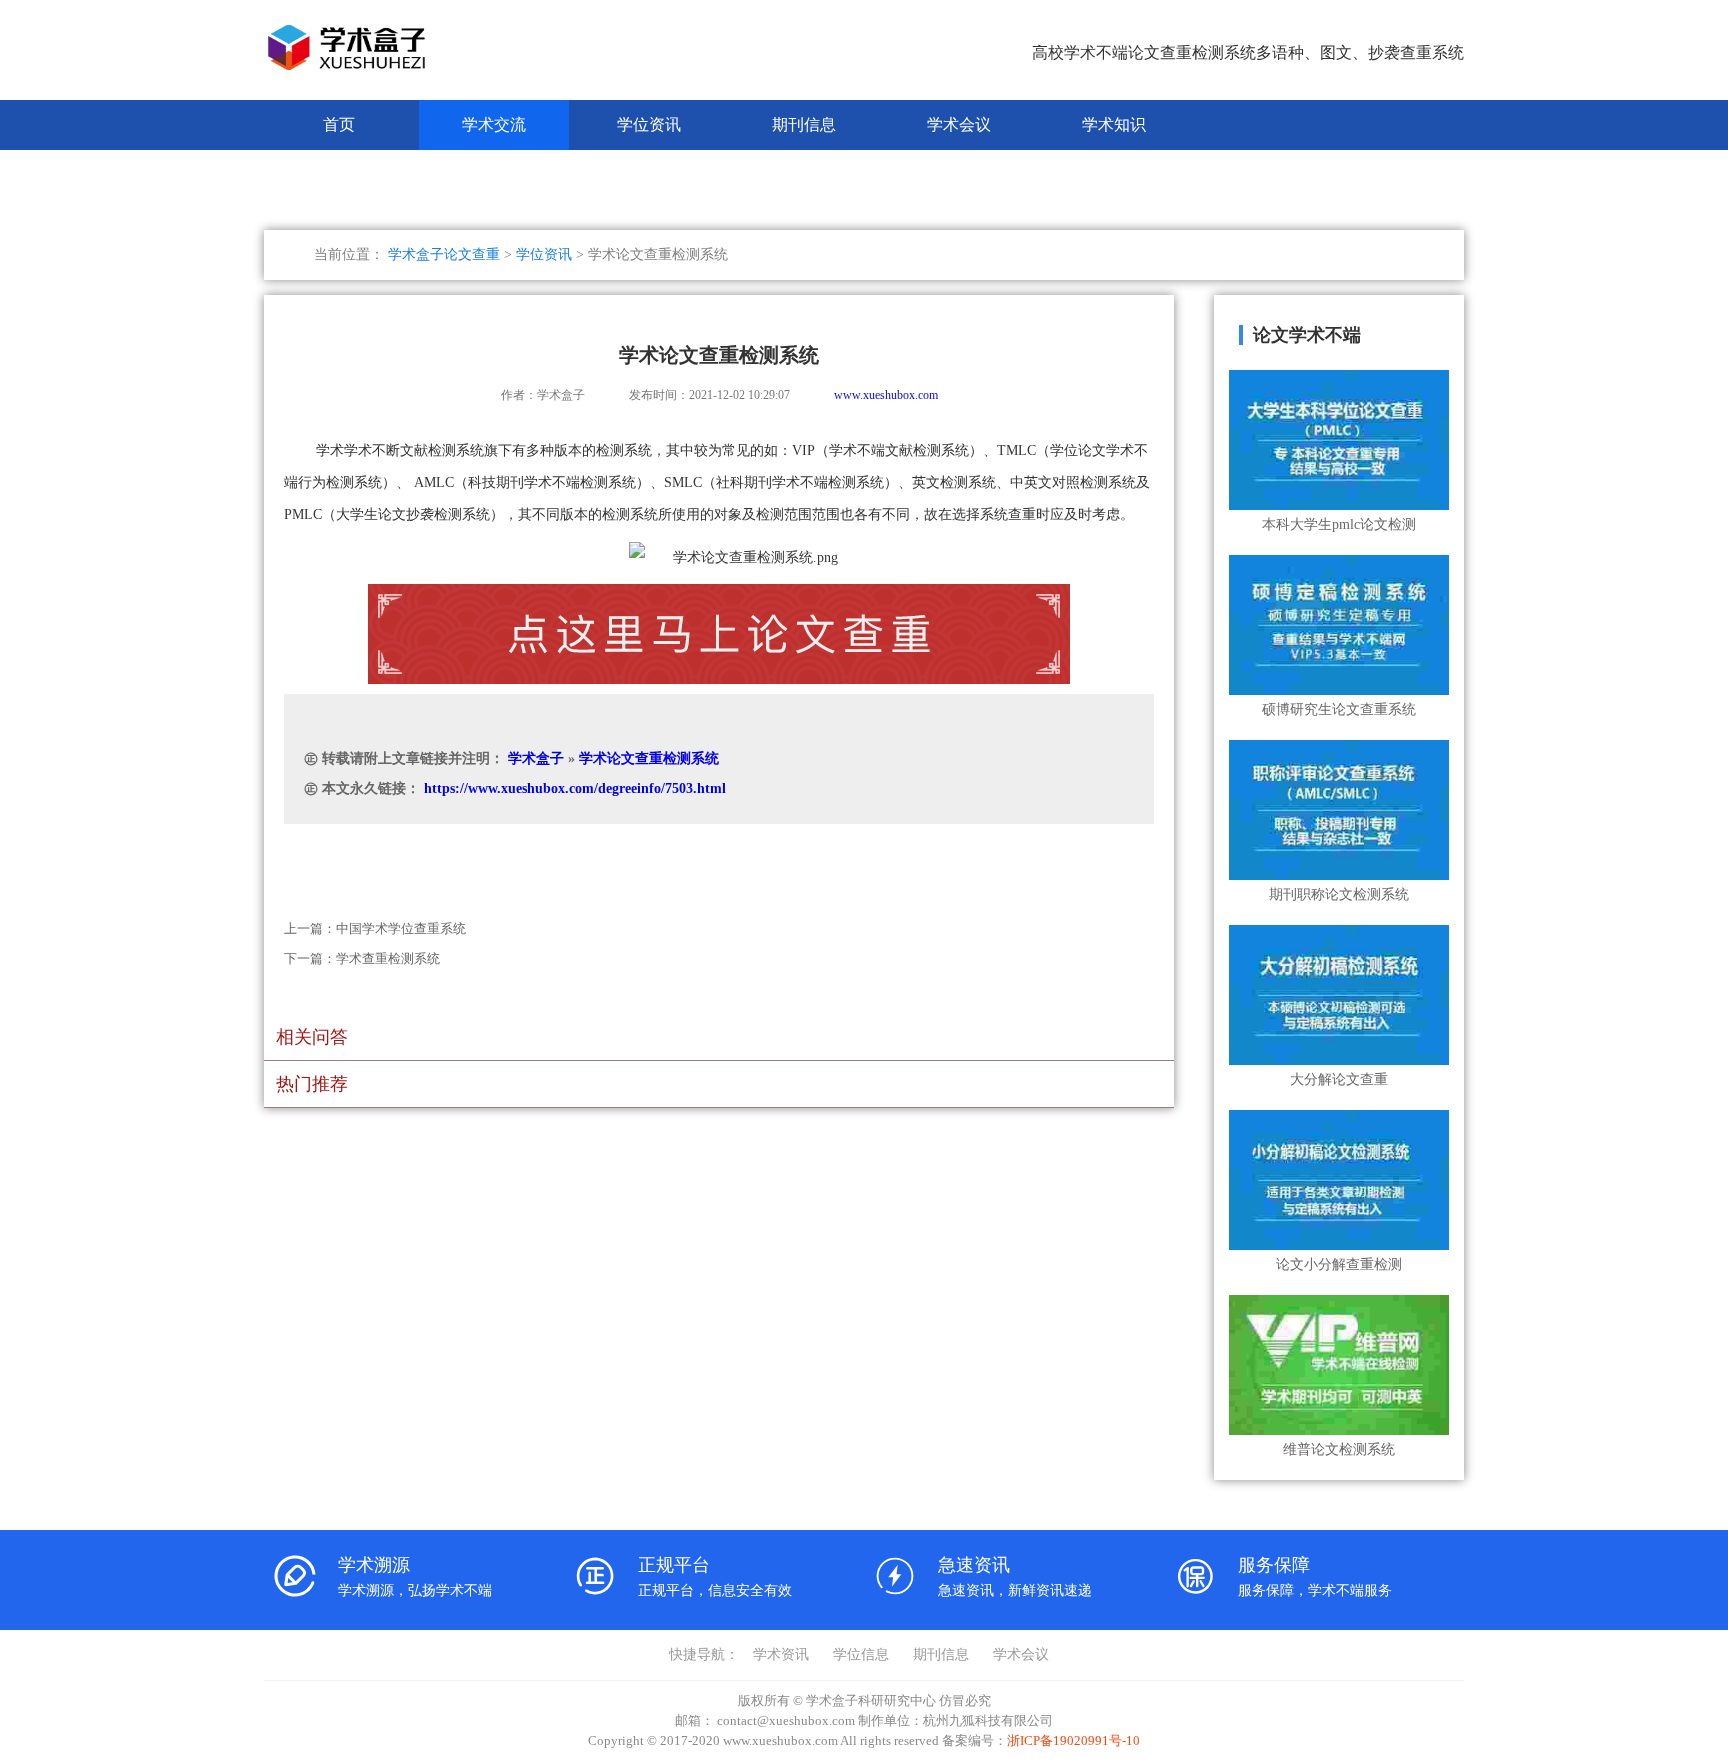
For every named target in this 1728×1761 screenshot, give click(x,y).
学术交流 (494, 124)
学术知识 (1114, 124)
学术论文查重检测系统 (649, 758)
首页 (339, 124)
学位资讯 (649, 124)
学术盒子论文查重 (444, 254)
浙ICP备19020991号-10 (1073, 1740)
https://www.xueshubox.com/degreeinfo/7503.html (575, 788)
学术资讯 (781, 1654)
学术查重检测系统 (388, 958)
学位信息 (861, 1654)
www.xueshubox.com (886, 395)
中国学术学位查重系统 (401, 928)
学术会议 (959, 124)
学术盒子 (536, 758)
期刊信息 (804, 124)
